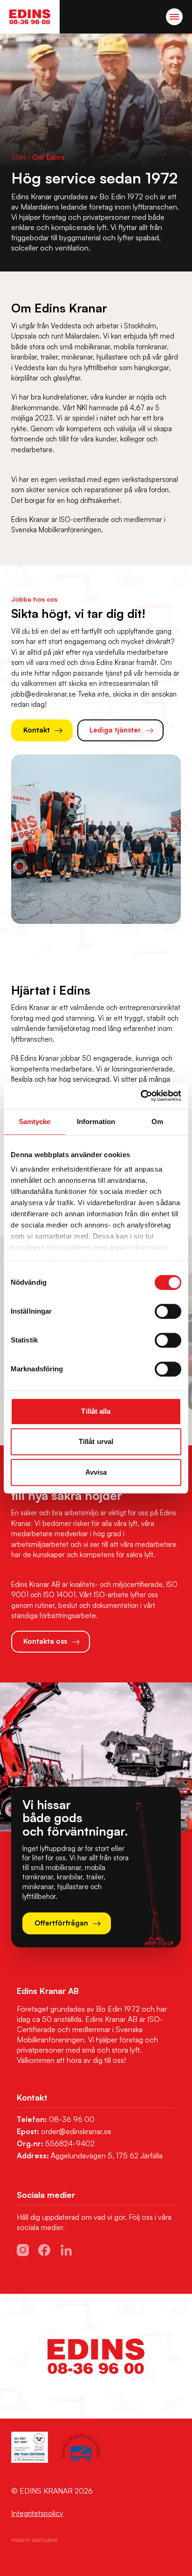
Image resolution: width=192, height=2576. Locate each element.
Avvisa (96, 1472)
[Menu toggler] (174, 17)
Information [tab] (96, 1122)
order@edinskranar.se (76, 2131)
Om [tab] (157, 1122)
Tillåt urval (96, 1441)
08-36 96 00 (72, 2119)
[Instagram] (23, 2250)
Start (19, 157)
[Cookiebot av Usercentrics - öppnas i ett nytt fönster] (141, 1096)
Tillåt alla (96, 1411)
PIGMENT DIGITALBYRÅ (34, 2540)
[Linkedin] (66, 2250)
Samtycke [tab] (35, 1122)
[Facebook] (44, 2250)
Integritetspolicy (37, 2513)
